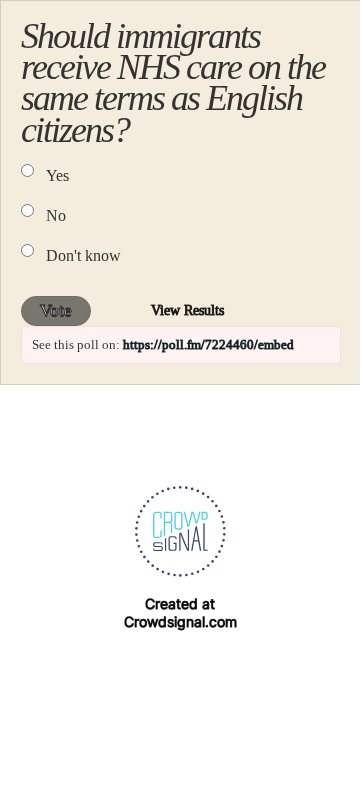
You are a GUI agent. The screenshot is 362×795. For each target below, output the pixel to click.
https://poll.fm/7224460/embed (208, 344)
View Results (187, 310)
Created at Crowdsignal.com (180, 612)
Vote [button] (56, 310)
